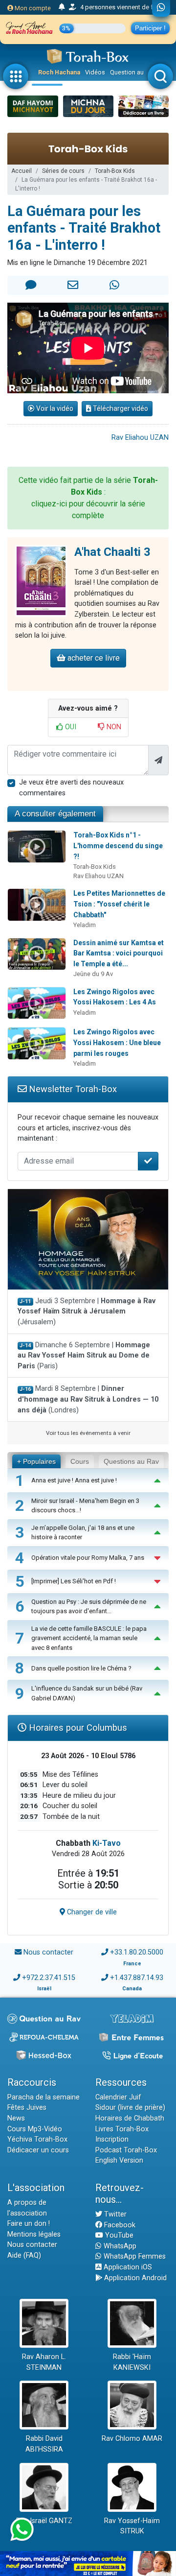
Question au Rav (133, 72)
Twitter (114, 2214)
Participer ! (150, 28)
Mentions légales (34, 2234)
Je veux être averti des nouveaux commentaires (71, 788)
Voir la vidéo (54, 408)
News (16, 2118)
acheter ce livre (93, 658)
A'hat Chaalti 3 (112, 552)
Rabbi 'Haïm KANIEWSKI (132, 2362)
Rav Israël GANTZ (44, 2521)
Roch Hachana (59, 72)
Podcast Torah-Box (126, 2150)
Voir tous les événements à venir (88, 1433)
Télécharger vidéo (120, 408)
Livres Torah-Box (122, 2129)
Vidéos (95, 72)
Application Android (134, 2278)
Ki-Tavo (107, 1843)
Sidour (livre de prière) (130, 2108)
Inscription (112, 2139)
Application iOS (127, 2267)
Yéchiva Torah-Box (37, 2139)
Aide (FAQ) (24, 2255)
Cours (80, 1461)
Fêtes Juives (27, 2108)
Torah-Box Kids (115, 171)
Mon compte (32, 8)
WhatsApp (119, 2246)
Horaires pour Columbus (77, 1728)
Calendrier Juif (118, 2097)
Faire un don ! (29, 2224)
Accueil (22, 171)
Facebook (119, 2225)
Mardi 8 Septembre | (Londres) (88, 1399)
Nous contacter (48, 1952)
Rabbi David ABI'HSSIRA (44, 2444)
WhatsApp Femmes (134, 2256)
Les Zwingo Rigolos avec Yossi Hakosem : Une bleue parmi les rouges (117, 1042)
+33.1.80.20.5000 (137, 1952)
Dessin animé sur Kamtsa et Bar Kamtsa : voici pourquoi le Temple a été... (119, 953)
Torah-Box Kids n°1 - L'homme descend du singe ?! (118, 846)
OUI (70, 727)
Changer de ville (91, 1912)
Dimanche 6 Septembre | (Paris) (84, 1356)
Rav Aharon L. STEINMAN (44, 2362)
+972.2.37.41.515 (49, 1978)
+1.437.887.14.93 (137, 1978)
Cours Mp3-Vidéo (35, 2129)
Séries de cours (63, 171)
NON (113, 727)
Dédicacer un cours (38, 2150)
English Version (119, 2160)
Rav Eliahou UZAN (140, 438)
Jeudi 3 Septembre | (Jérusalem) (87, 1312)
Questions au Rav (131, 1461)
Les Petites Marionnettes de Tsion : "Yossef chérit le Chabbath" (119, 904)
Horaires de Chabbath (130, 2118)
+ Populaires (36, 1461)
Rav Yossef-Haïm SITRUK (132, 2526)
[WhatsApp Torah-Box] (161, 8)
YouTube (118, 2235)
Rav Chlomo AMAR (132, 2439)
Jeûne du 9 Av (93, 974)
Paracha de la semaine (44, 2097)
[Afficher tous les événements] (62, 7)
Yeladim (85, 925)
